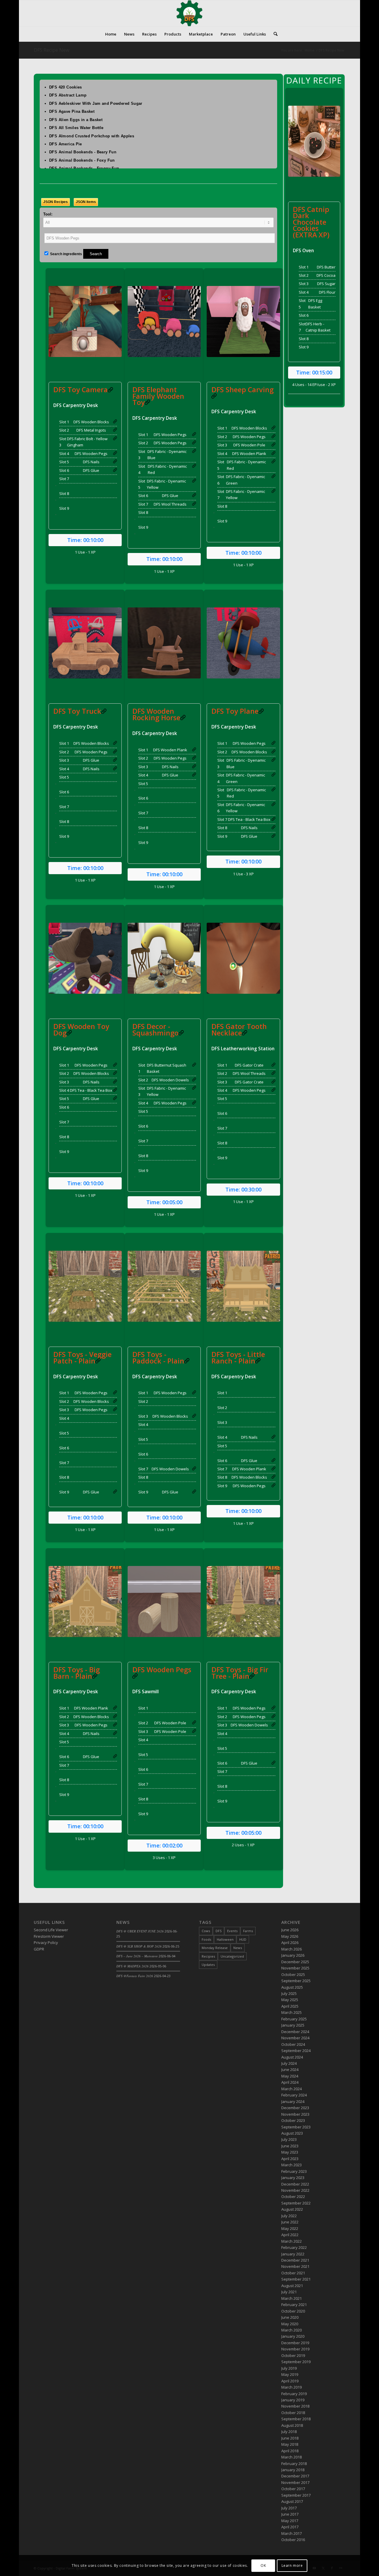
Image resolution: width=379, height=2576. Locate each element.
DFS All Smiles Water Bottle (76, 128)
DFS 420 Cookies (66, 87)
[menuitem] (111, 34)
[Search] (274, 34)
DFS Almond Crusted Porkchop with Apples (92, 136)
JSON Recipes (56, 202)
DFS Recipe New (52, 50)
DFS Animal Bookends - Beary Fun (83, 152)
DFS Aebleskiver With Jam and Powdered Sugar (96, 103)
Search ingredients (66, 254)
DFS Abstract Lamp (68, 95)
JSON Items (86, 202)
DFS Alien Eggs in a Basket (76, 120)
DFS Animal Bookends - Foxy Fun (82, 160)
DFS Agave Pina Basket (72, 111)
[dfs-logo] (189, 13)
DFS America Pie (66, 144)
